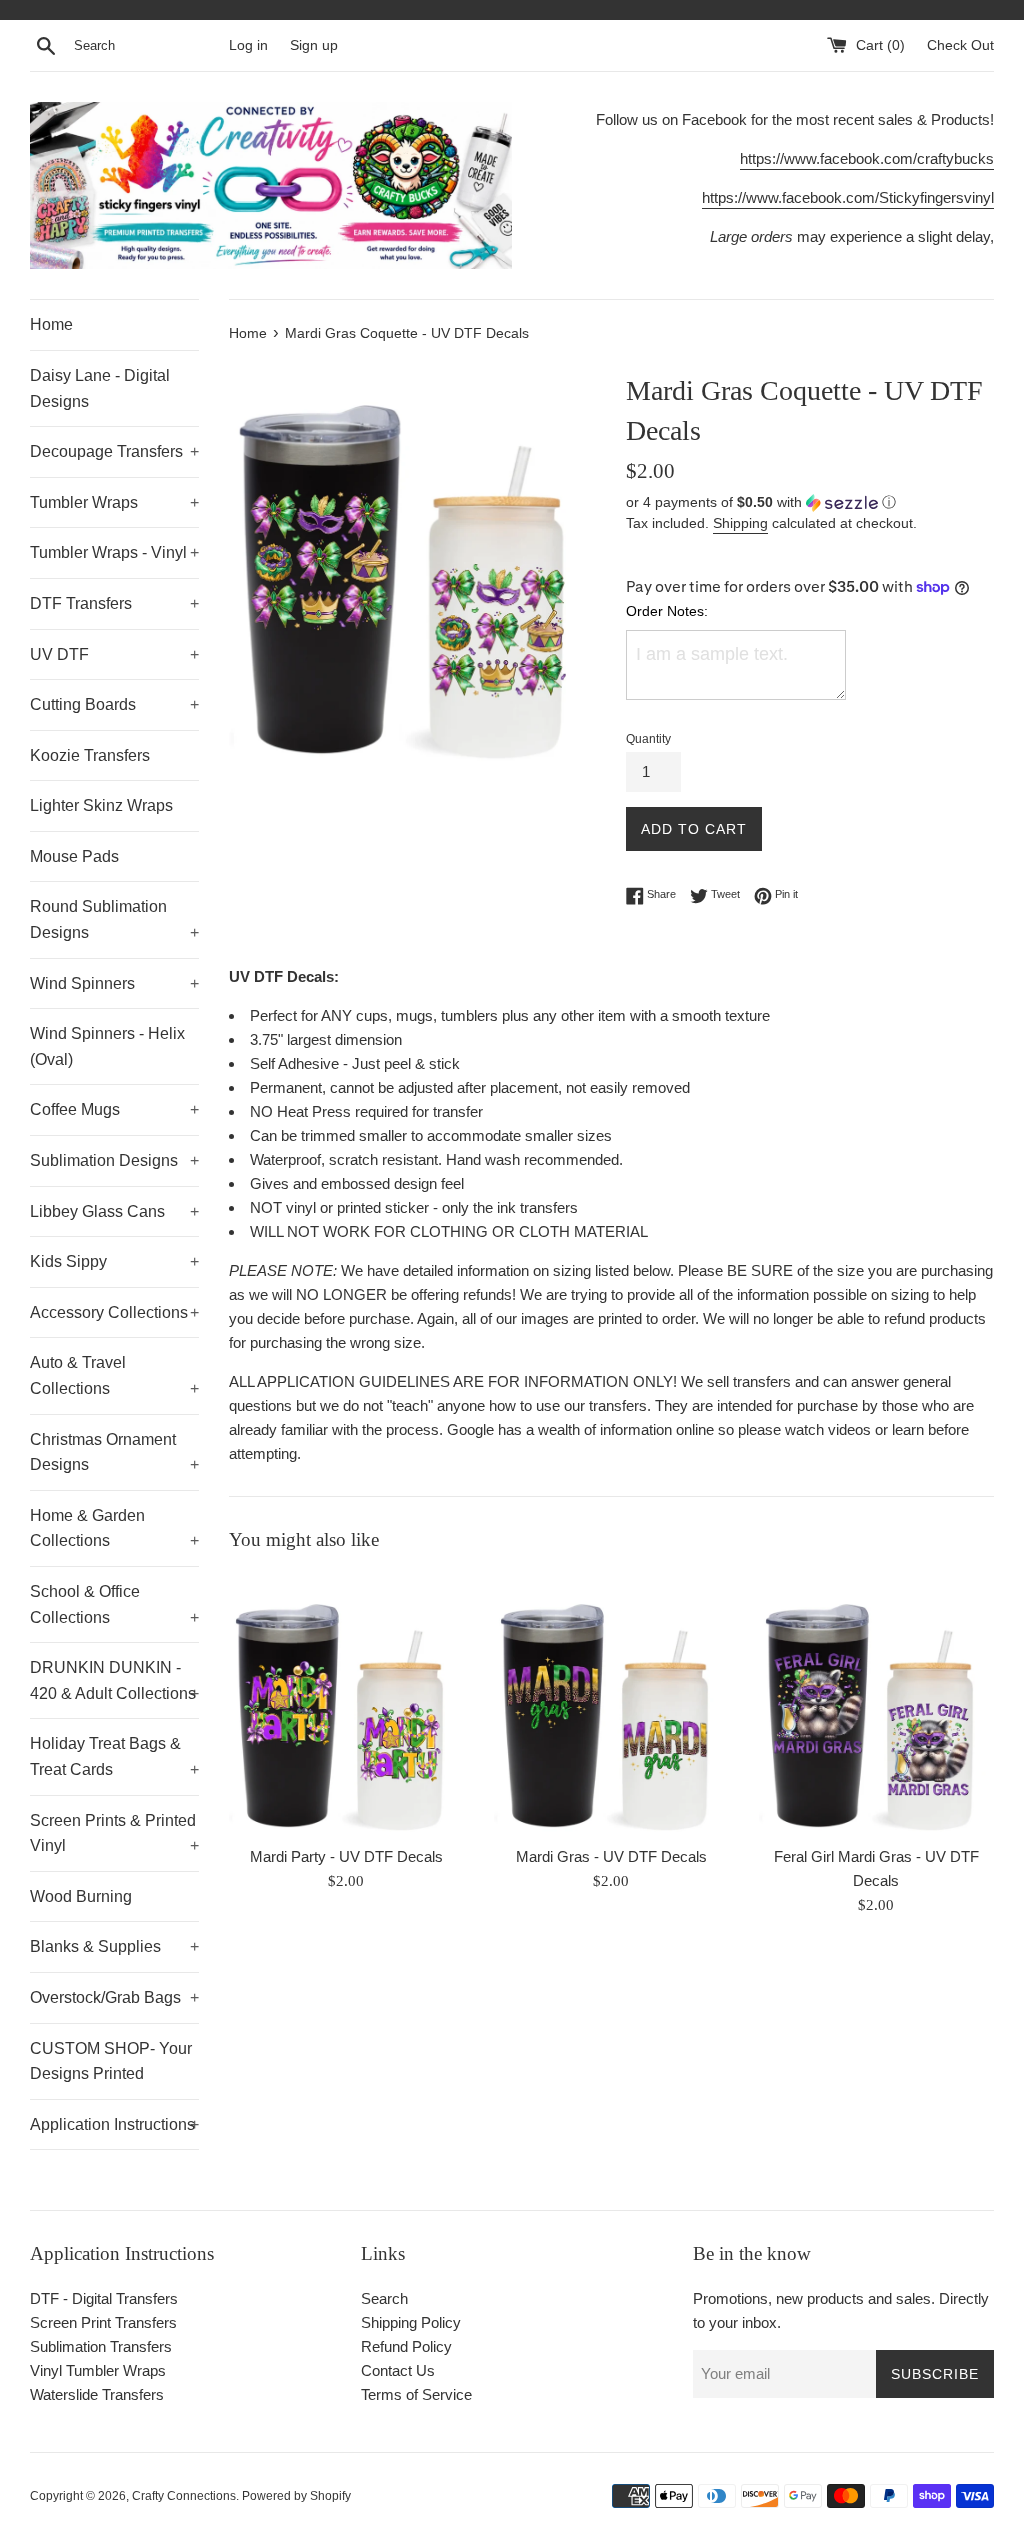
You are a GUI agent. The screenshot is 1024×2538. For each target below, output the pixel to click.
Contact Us (398, 2370)
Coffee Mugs (114, 1109)
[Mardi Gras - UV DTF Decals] (611, 1704)
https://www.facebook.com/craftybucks (867, 158)
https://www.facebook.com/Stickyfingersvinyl (848, 197)
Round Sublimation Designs (114, 919)
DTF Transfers (114, 603)
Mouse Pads (74, 856)
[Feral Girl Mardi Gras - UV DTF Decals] (876, 1704)
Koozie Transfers (90, 755)
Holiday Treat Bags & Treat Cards (114, 1756)
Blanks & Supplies (114, 1946)
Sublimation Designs (114, 1160)
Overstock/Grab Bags (114, 1997)
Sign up (314, 45)
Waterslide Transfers (97, 2394)
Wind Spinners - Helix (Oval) (107, 1046)
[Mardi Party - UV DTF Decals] (346, 1704)
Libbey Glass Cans (114, 1211)
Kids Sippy (114, 1261)
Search (384, 2298)
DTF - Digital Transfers (104, 2298)
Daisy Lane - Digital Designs (100, 388)
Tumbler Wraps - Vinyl (114, 552)
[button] (810, 502)
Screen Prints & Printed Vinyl (114, 1833)
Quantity (648, 739)
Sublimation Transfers (101, 2346)
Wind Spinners (114, 983)
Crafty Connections (184, 2496)
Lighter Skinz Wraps (101, 805)
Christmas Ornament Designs (114, 1452)
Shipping (740, 523)
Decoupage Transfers (114, 451)
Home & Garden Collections (114, 1528)
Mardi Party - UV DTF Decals (346, 1856)
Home (51, 324)
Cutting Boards (114, 704)
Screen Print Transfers (103, 2322)
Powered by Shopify (296, 2496)
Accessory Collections (114, 1312)
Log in (248, 45)
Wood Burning (81, 1896)
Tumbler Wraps (114, 502)
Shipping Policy (411, 2322)
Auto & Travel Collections (114, 1375)
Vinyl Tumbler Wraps (98, 2370)
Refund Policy (406, 2346)
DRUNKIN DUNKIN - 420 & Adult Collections (114, 1680)
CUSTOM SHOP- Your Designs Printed (111, 2061)
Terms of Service (416, 2394)
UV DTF (114, 654)
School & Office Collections (114, 1604)
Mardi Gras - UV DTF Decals (611, 1856)
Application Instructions (114, 2124)
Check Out (960, 45)
